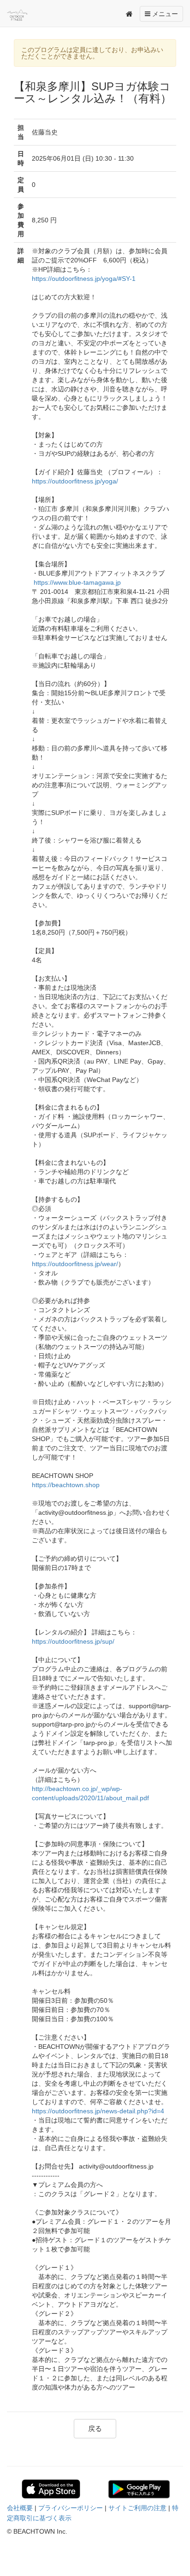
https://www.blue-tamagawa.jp (77, 582)
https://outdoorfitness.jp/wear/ (75, 1264)
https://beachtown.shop (66, 1485)
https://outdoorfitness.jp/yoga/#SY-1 (84, 279)
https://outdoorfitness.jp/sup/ (73, 1641)
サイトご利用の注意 (137, 2508)
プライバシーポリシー (71, 2508)
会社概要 (20, 2508)
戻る (95, 2428)
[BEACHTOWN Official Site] (27, 15)
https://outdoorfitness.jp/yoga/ (75, 481)
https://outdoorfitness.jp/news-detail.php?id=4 (98, 2111)
